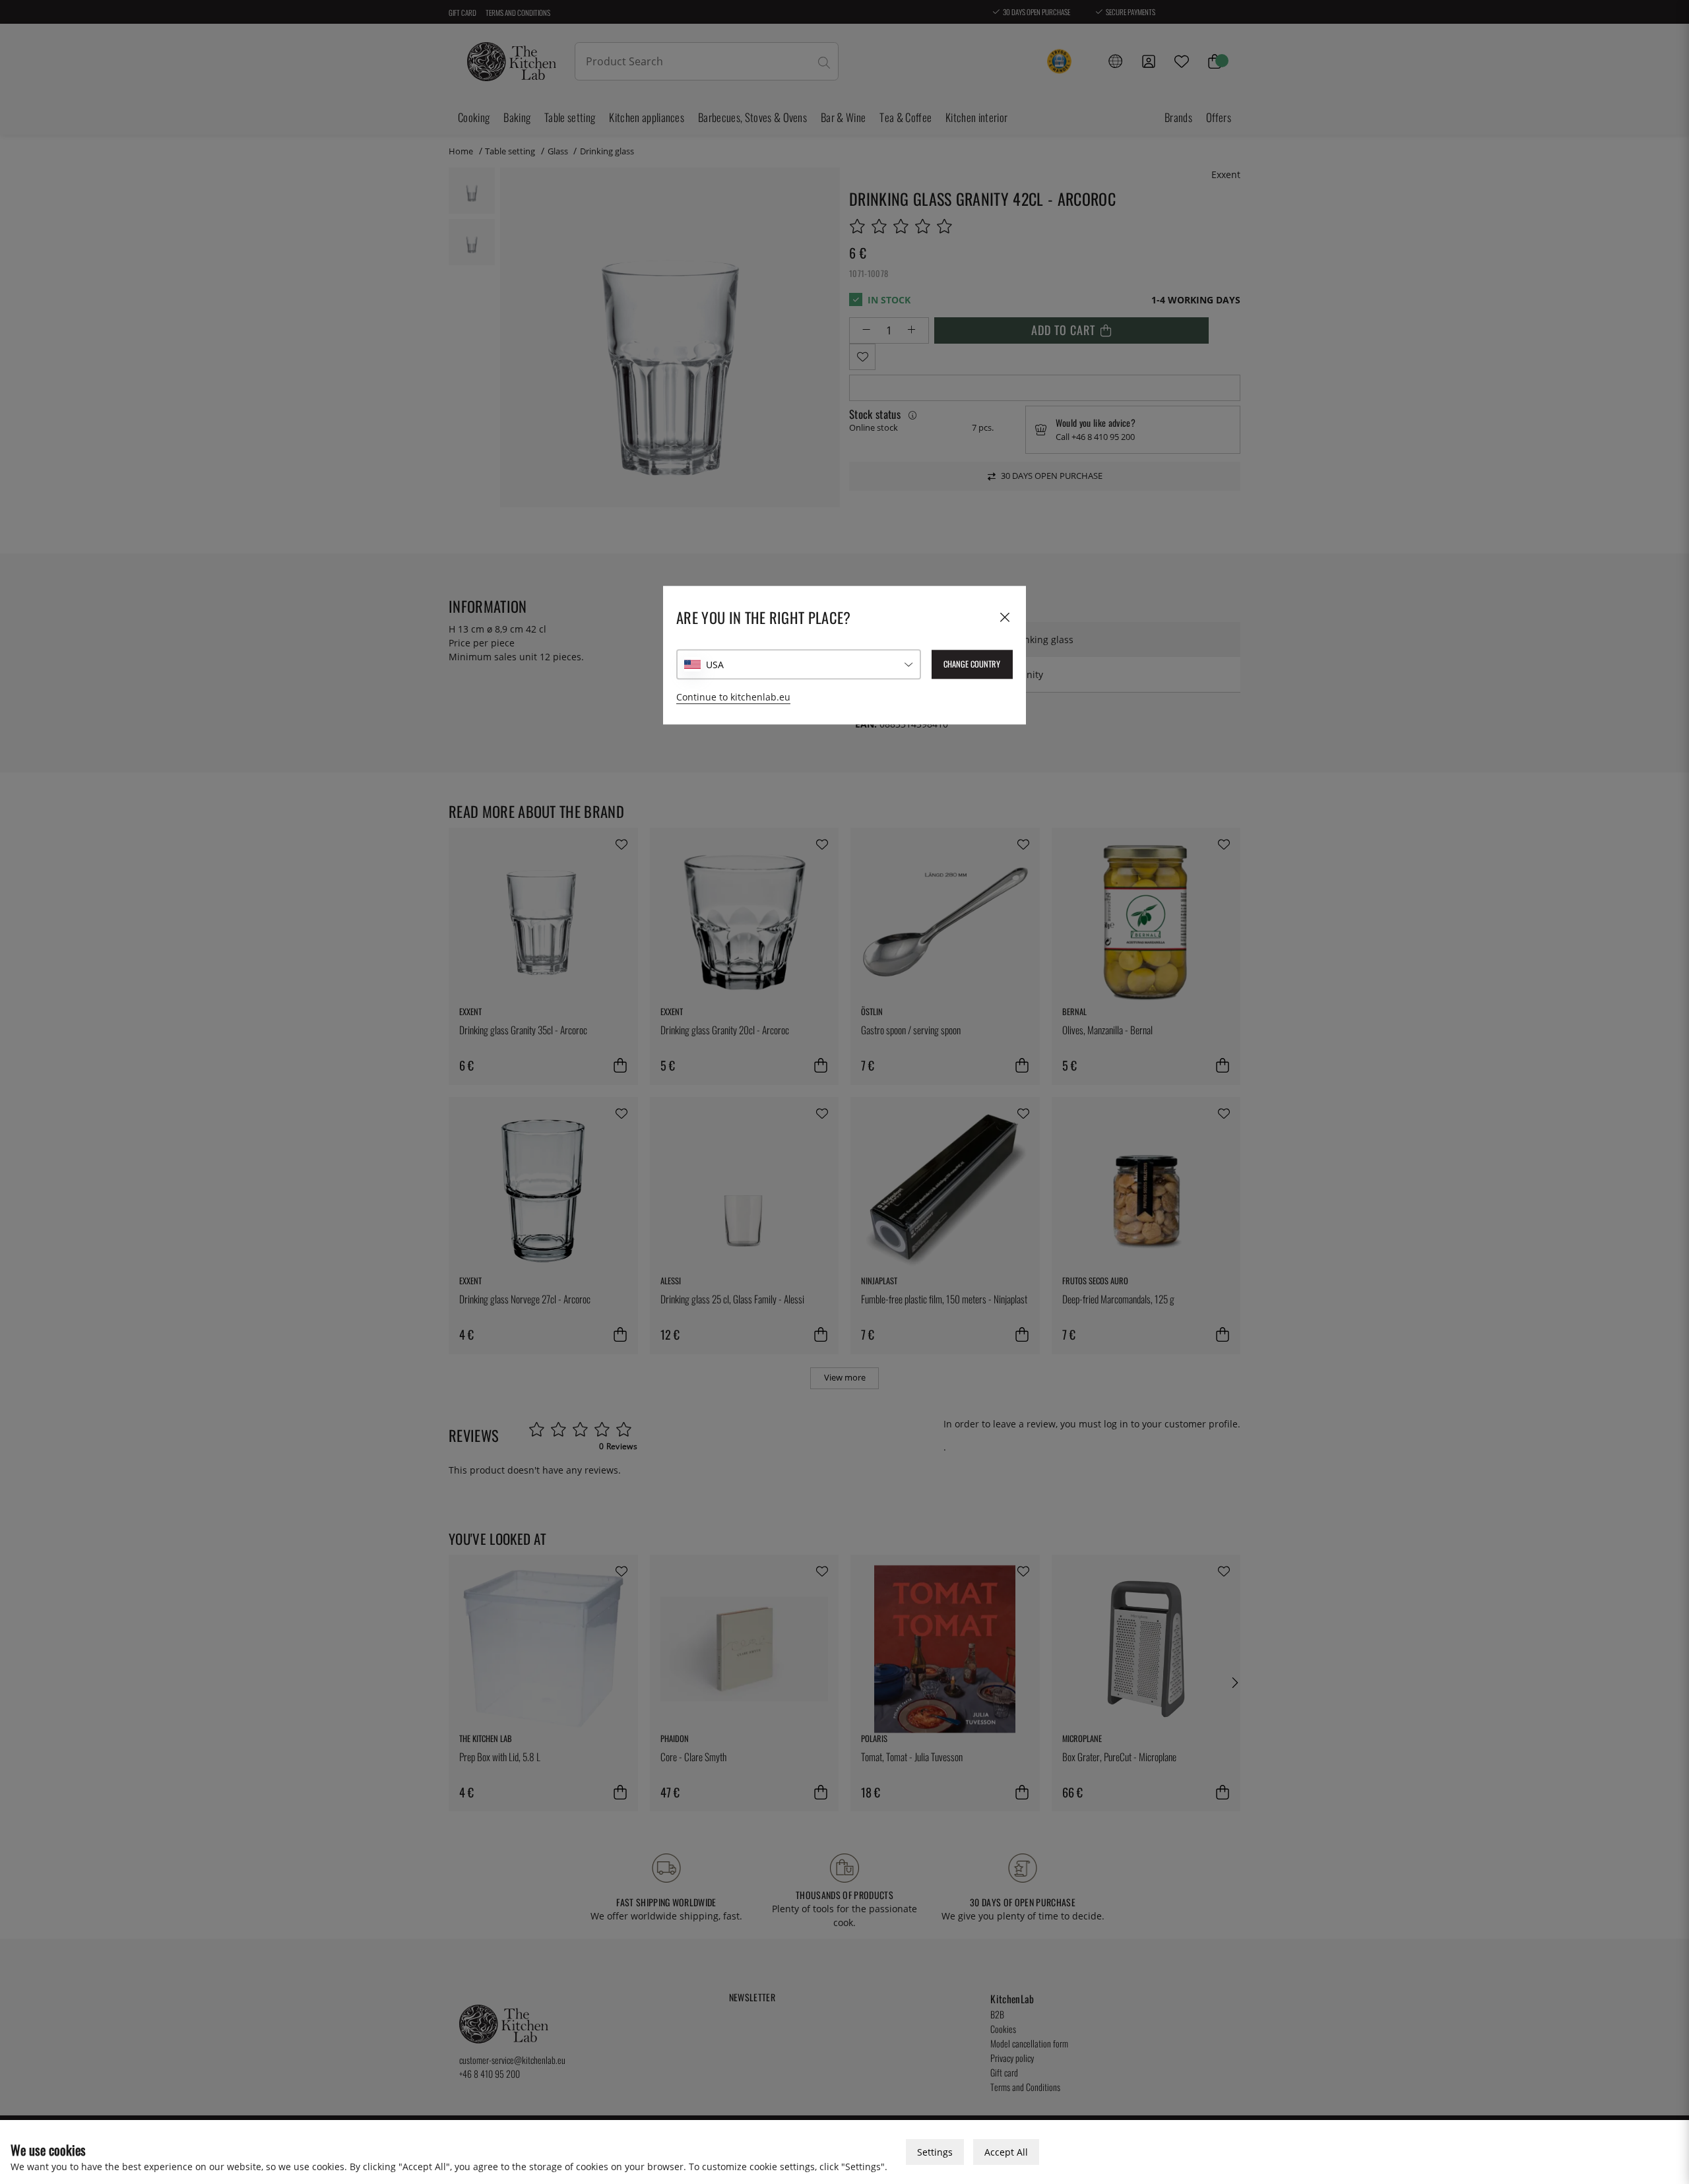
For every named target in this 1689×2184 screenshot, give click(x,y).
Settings (935, 2152)
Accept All (1006, 2152)
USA (715, 665)
